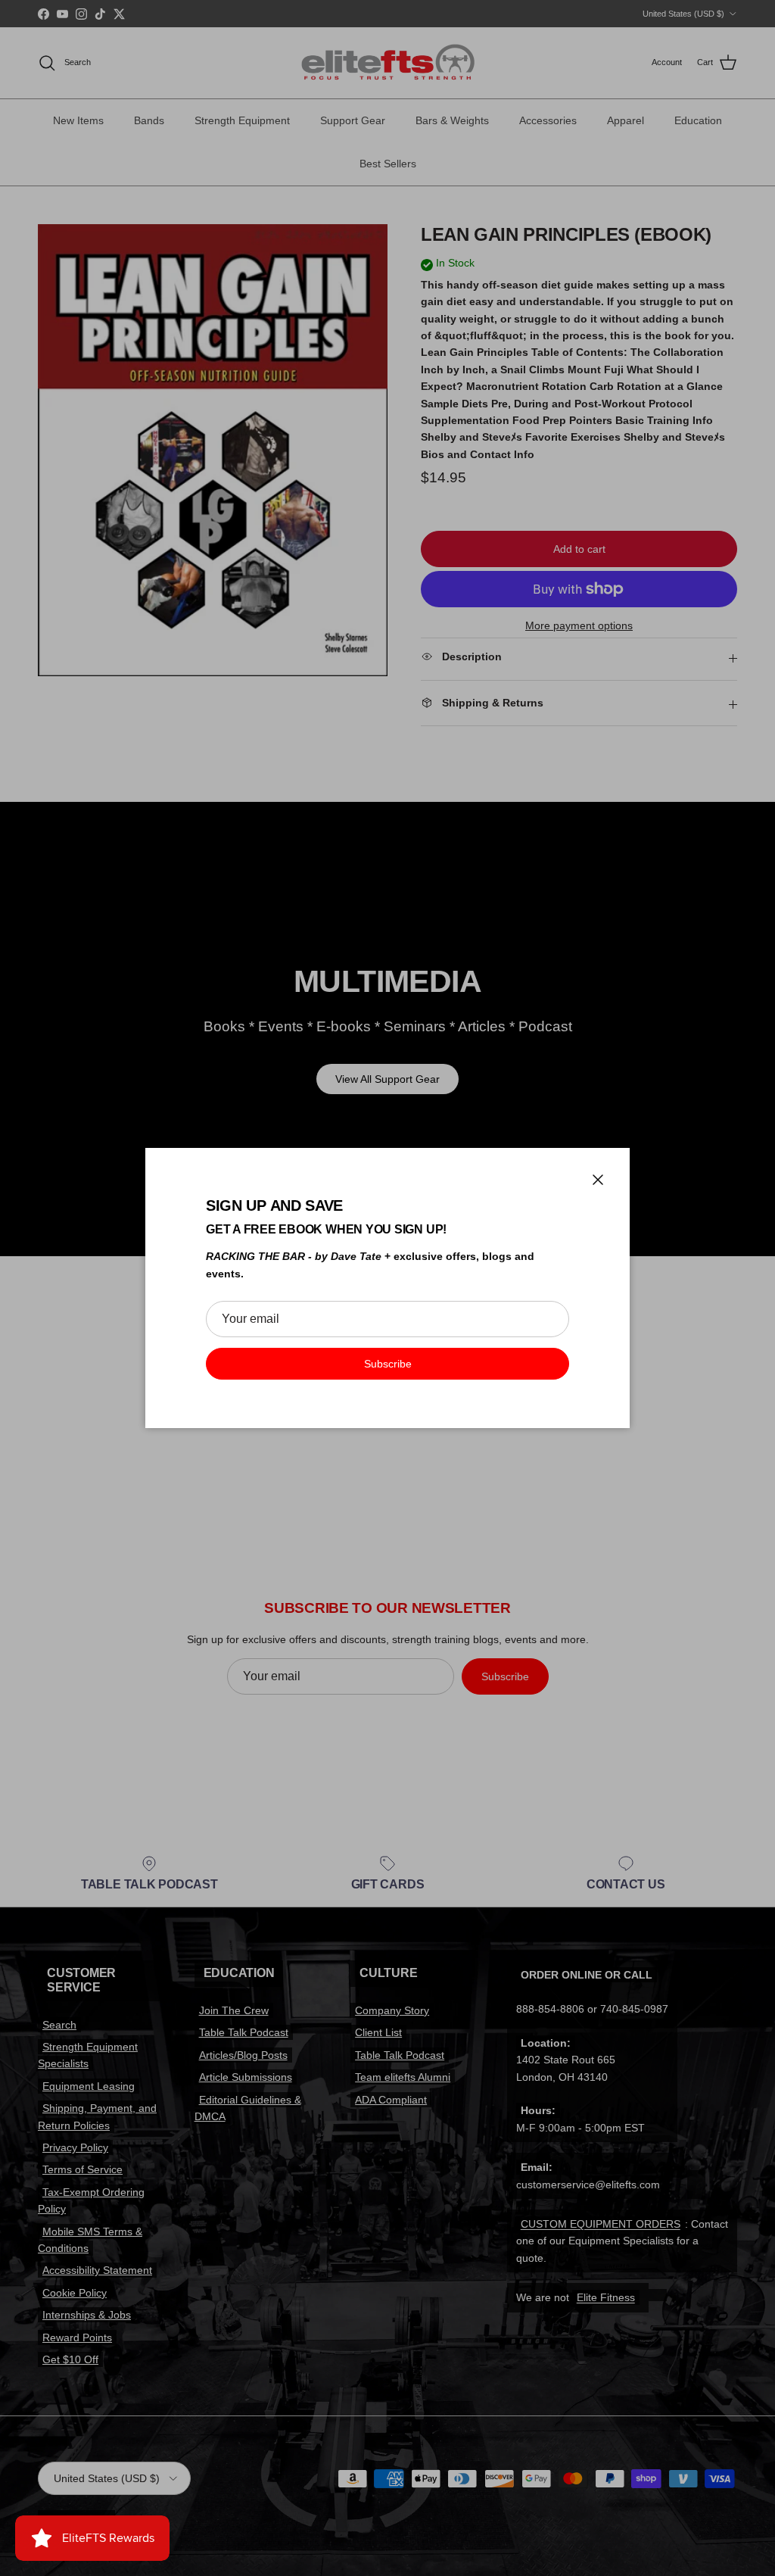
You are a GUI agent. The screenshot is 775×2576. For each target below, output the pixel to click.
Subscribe (388, 1364)
